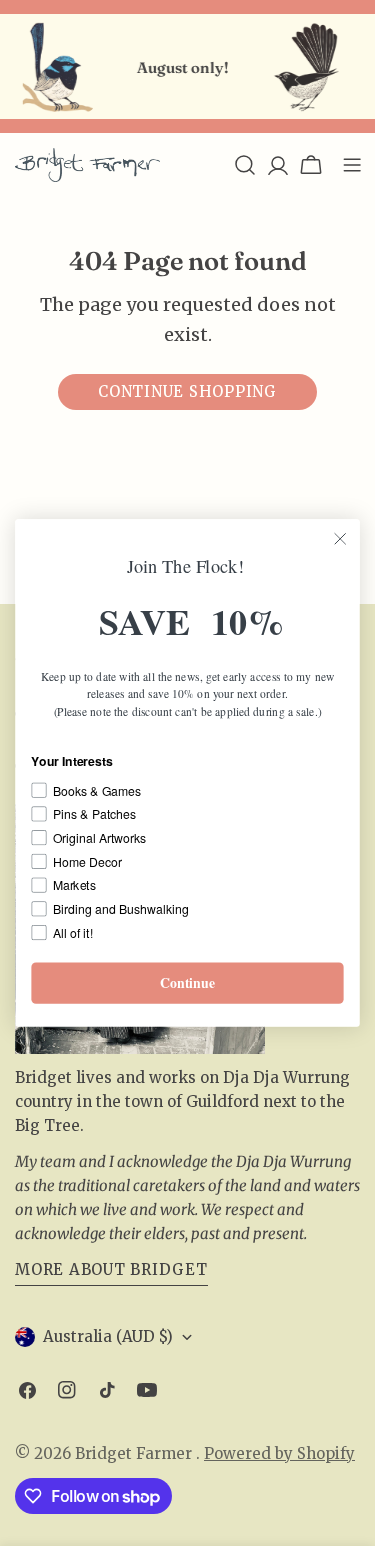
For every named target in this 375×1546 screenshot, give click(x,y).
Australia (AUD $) (108, 1336)
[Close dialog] (340, 538)
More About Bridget (111, 1269)
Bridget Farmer (135, 1453)
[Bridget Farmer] (54, 67)
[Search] (245, 165)
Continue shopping (187, 391)
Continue (187, 983)
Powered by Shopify (279, 1453)
